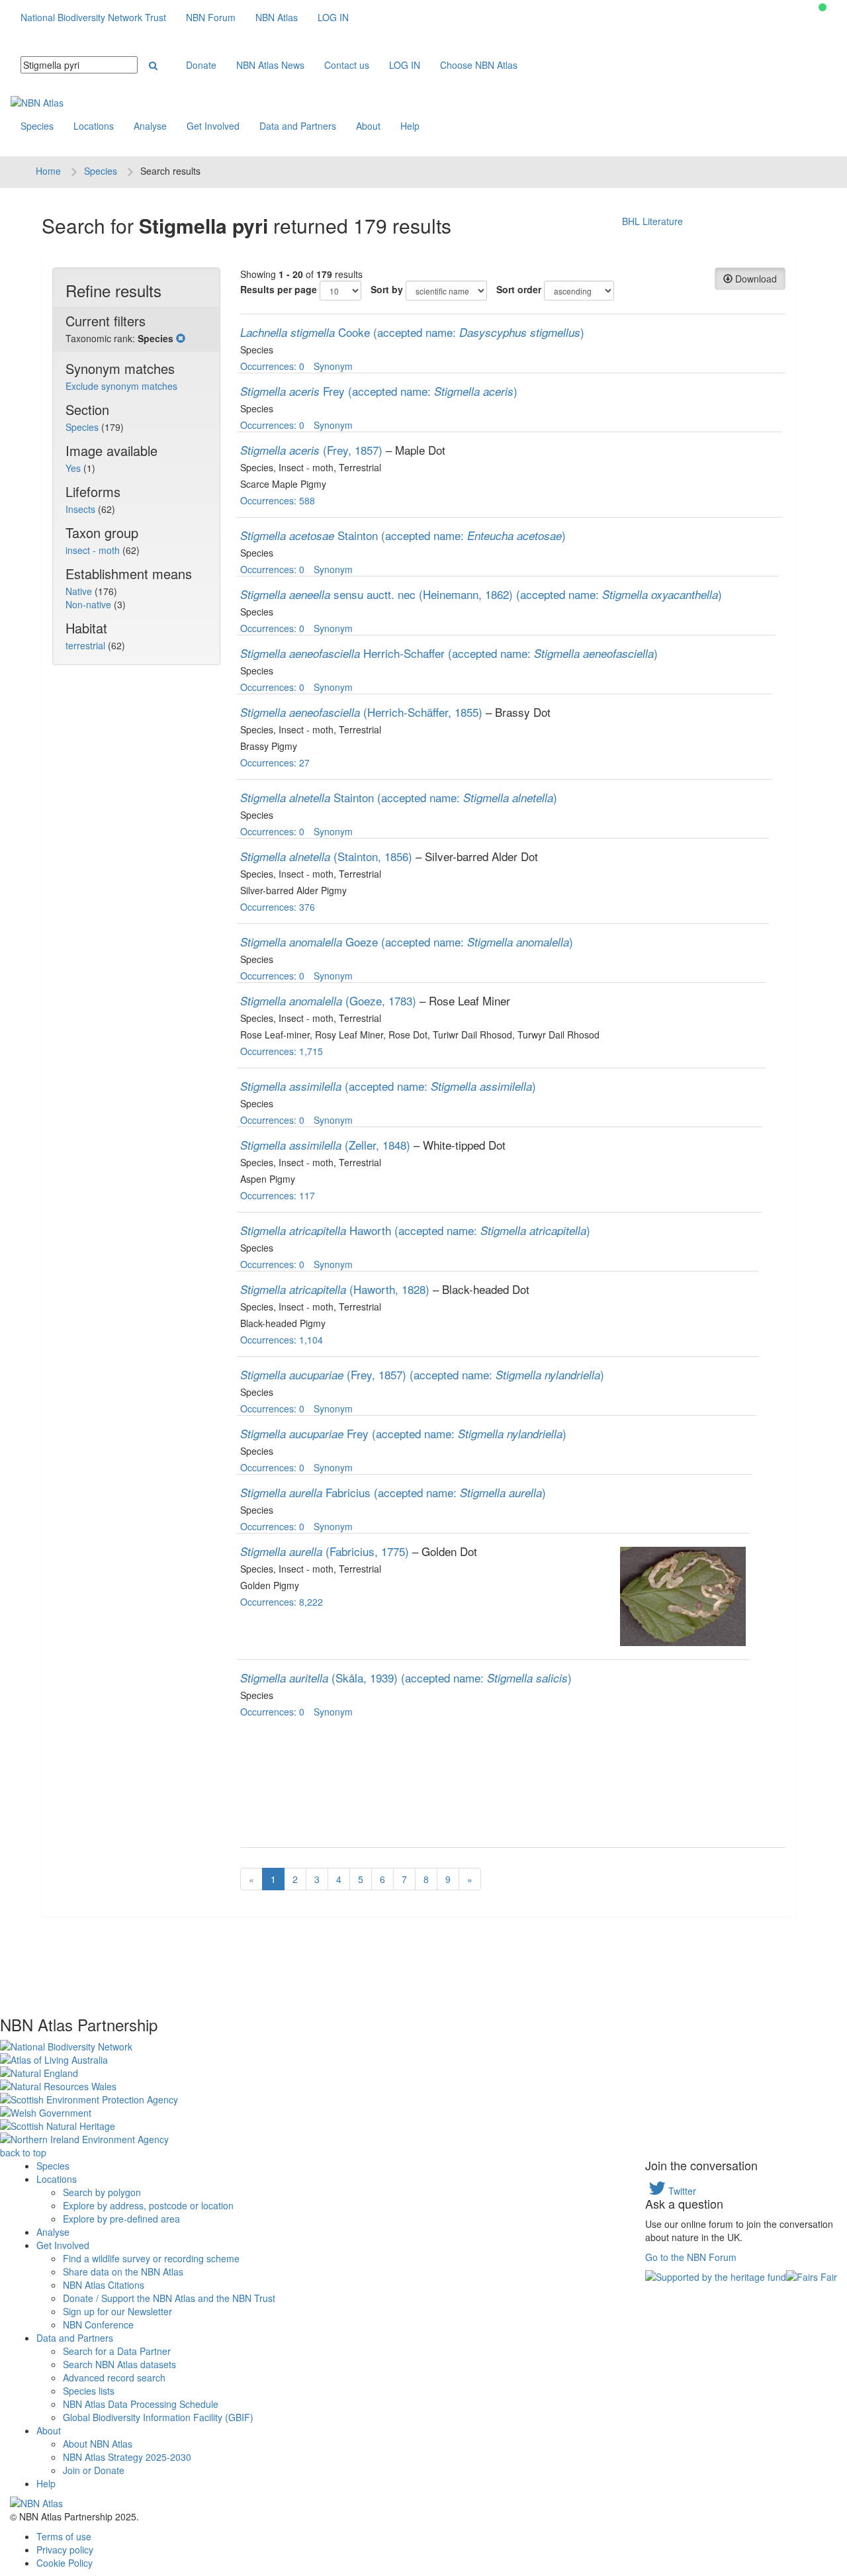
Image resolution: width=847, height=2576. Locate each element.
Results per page (279, 289)
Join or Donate (94, 2470)
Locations (94, 126)
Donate (201, 65)
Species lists (89, 2391)
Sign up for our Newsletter (117, 2311)
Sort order (519, 289)
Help (410, 126)
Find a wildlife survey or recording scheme (151, 2258)
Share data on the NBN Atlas (123, 2272)
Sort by (387, 289)
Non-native (90, 604)
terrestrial (87, 645)
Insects (82, 509)
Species (37, 126)
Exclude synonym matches (121, 386)
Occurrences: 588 (278, 500)
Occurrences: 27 (275, 762)
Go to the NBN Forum (691, 2257)
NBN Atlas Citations (104, 2285)
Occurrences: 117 (278, 1195)
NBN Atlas (277, 17)
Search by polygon (102, 2192)
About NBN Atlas (98, 2444)
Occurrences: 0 (272, 366)
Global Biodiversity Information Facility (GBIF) (158, 2417)
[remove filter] (181, 338)
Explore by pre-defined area (121, 2219)
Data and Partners (298, 126)
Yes (74, 468)
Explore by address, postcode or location (148, 2205)
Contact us (347, 65)
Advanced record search (114, 2377)
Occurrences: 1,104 (282, 1340)
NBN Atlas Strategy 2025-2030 (127, 2457)
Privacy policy (65, 2550)
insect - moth (94, 550)
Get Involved (213, 126)
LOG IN (333, 17)
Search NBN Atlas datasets (119, 2364)
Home (48, 171)
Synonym (333, 366)
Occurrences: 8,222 (282, 1602)
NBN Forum (211, 17)
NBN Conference (98, 2324)
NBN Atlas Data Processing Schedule (141, 2404)
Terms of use (64, 2536)
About (368, 126)
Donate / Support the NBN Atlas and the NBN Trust (169, 2298)
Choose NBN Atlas (479, 65)
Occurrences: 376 (278, 907)
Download (755, 279)
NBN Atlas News (270, 65)
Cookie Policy (65, 2563)
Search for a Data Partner (117, 2351)
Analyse (150, 126)
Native (80, 591)
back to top (23, 2152)
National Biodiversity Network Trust (93, 17)
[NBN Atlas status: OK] (823, 7)
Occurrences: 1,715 (282, 1051)
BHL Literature (652, 221)
